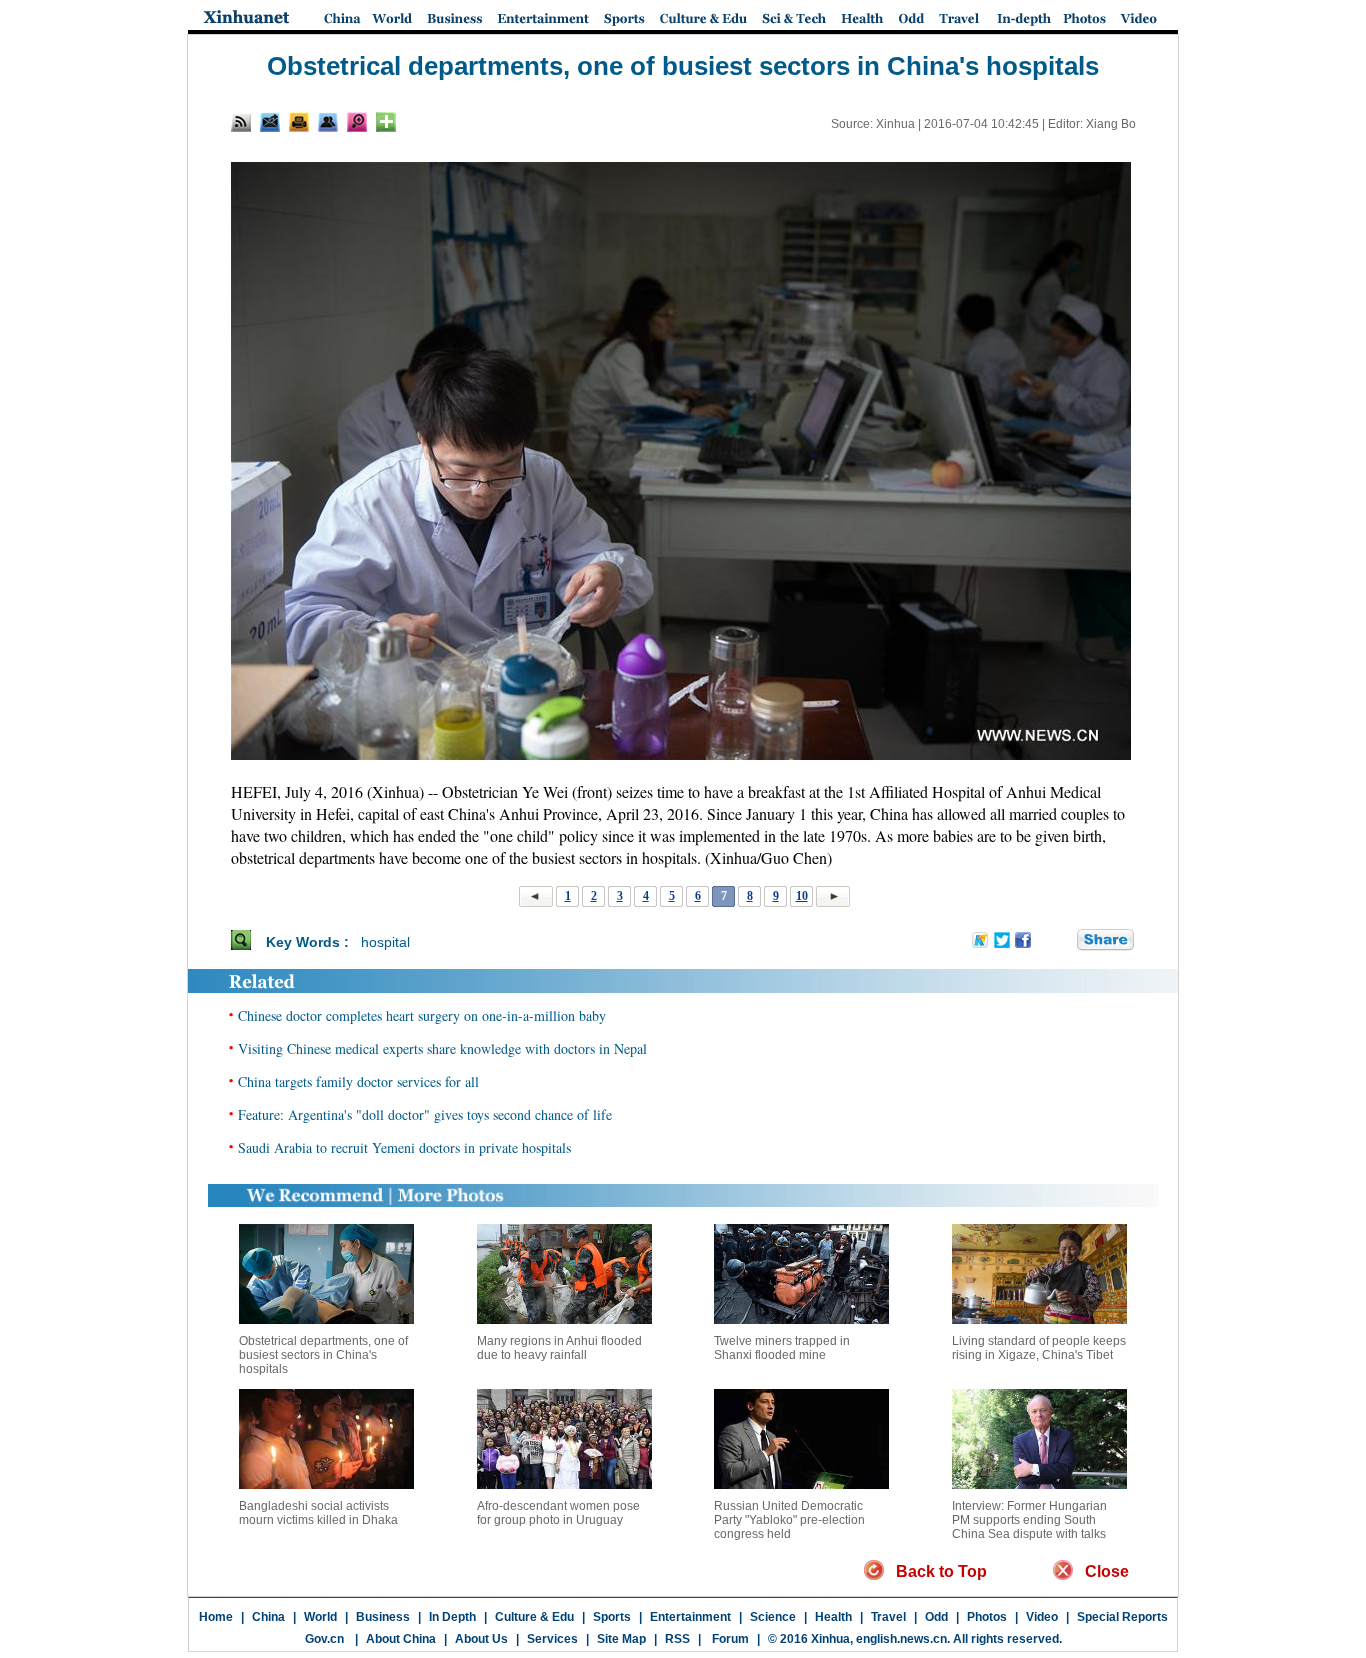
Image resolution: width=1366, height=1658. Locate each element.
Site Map (621, 1639)
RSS (677, 1639)
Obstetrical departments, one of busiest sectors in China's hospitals (323, 1355)
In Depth (452, 1617)
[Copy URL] (328, 122)
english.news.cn (901, 1639)
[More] (386, 122)
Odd (936, 1617)
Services (552, 1639)
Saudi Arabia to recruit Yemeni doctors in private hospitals (404, 1147)
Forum (729, 1639)
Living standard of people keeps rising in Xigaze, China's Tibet (1039, 1348)
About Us (481, 1639)
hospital (385, 942)
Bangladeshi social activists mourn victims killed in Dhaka (318, 1513)
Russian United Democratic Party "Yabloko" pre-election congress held (789, 1520)
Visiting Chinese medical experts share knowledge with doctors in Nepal (442, 1048)
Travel (888, 1617)
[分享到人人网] (1063, 941)
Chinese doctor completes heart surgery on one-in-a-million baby (422, 1015)
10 (802, 896)
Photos (987, 1617)
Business (383, 1617)
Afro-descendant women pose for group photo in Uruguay (558, 1513)
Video (1042, 1617)
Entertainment (690, 1617)
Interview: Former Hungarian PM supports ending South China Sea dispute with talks (1029, 1520)
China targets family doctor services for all (358, 1081)
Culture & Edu (534, 1617)
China (268, 1617)
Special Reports (1122, 1617)
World (320, 1617)
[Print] (299, 122)
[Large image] (357, 122)
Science (773, 1617)
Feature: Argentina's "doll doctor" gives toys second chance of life (425, 1114)
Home (216, 1617)
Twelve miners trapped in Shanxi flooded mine (782, 1348)
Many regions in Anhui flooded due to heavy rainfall (559, 1348)
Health (833, 1617)
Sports (612, 1617)
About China (401, 1639)
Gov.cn (324, 1639)
